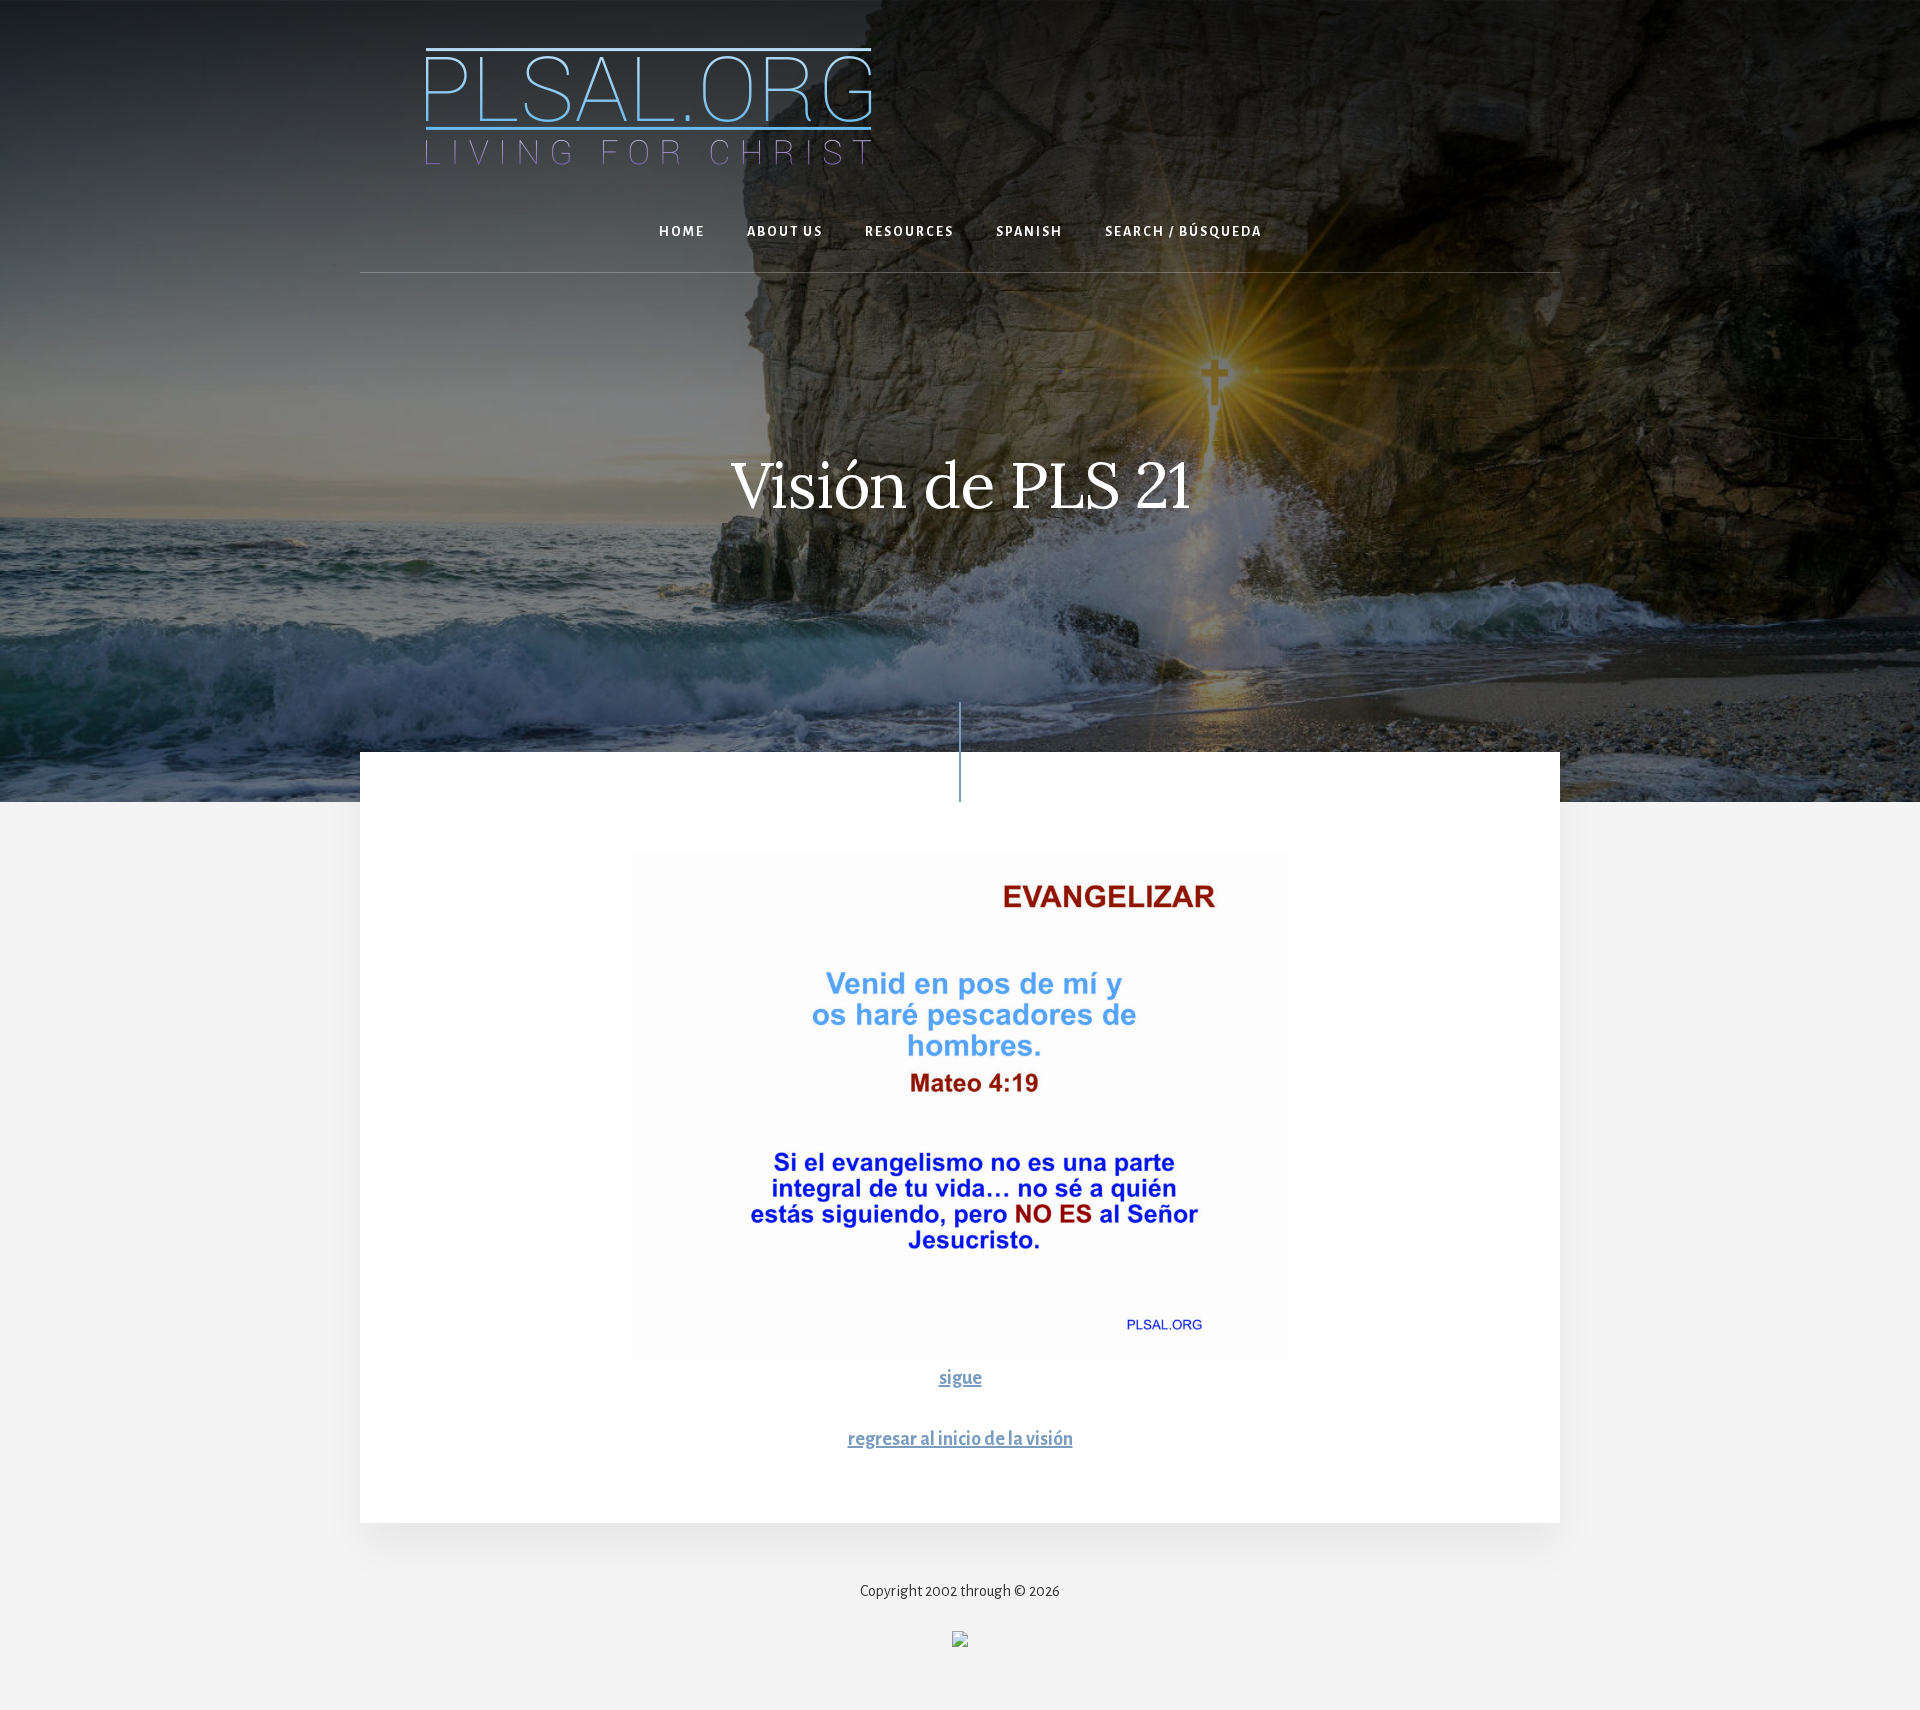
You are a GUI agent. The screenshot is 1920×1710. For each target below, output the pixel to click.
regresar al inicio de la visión (960, 1439)
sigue (960, 1378)
